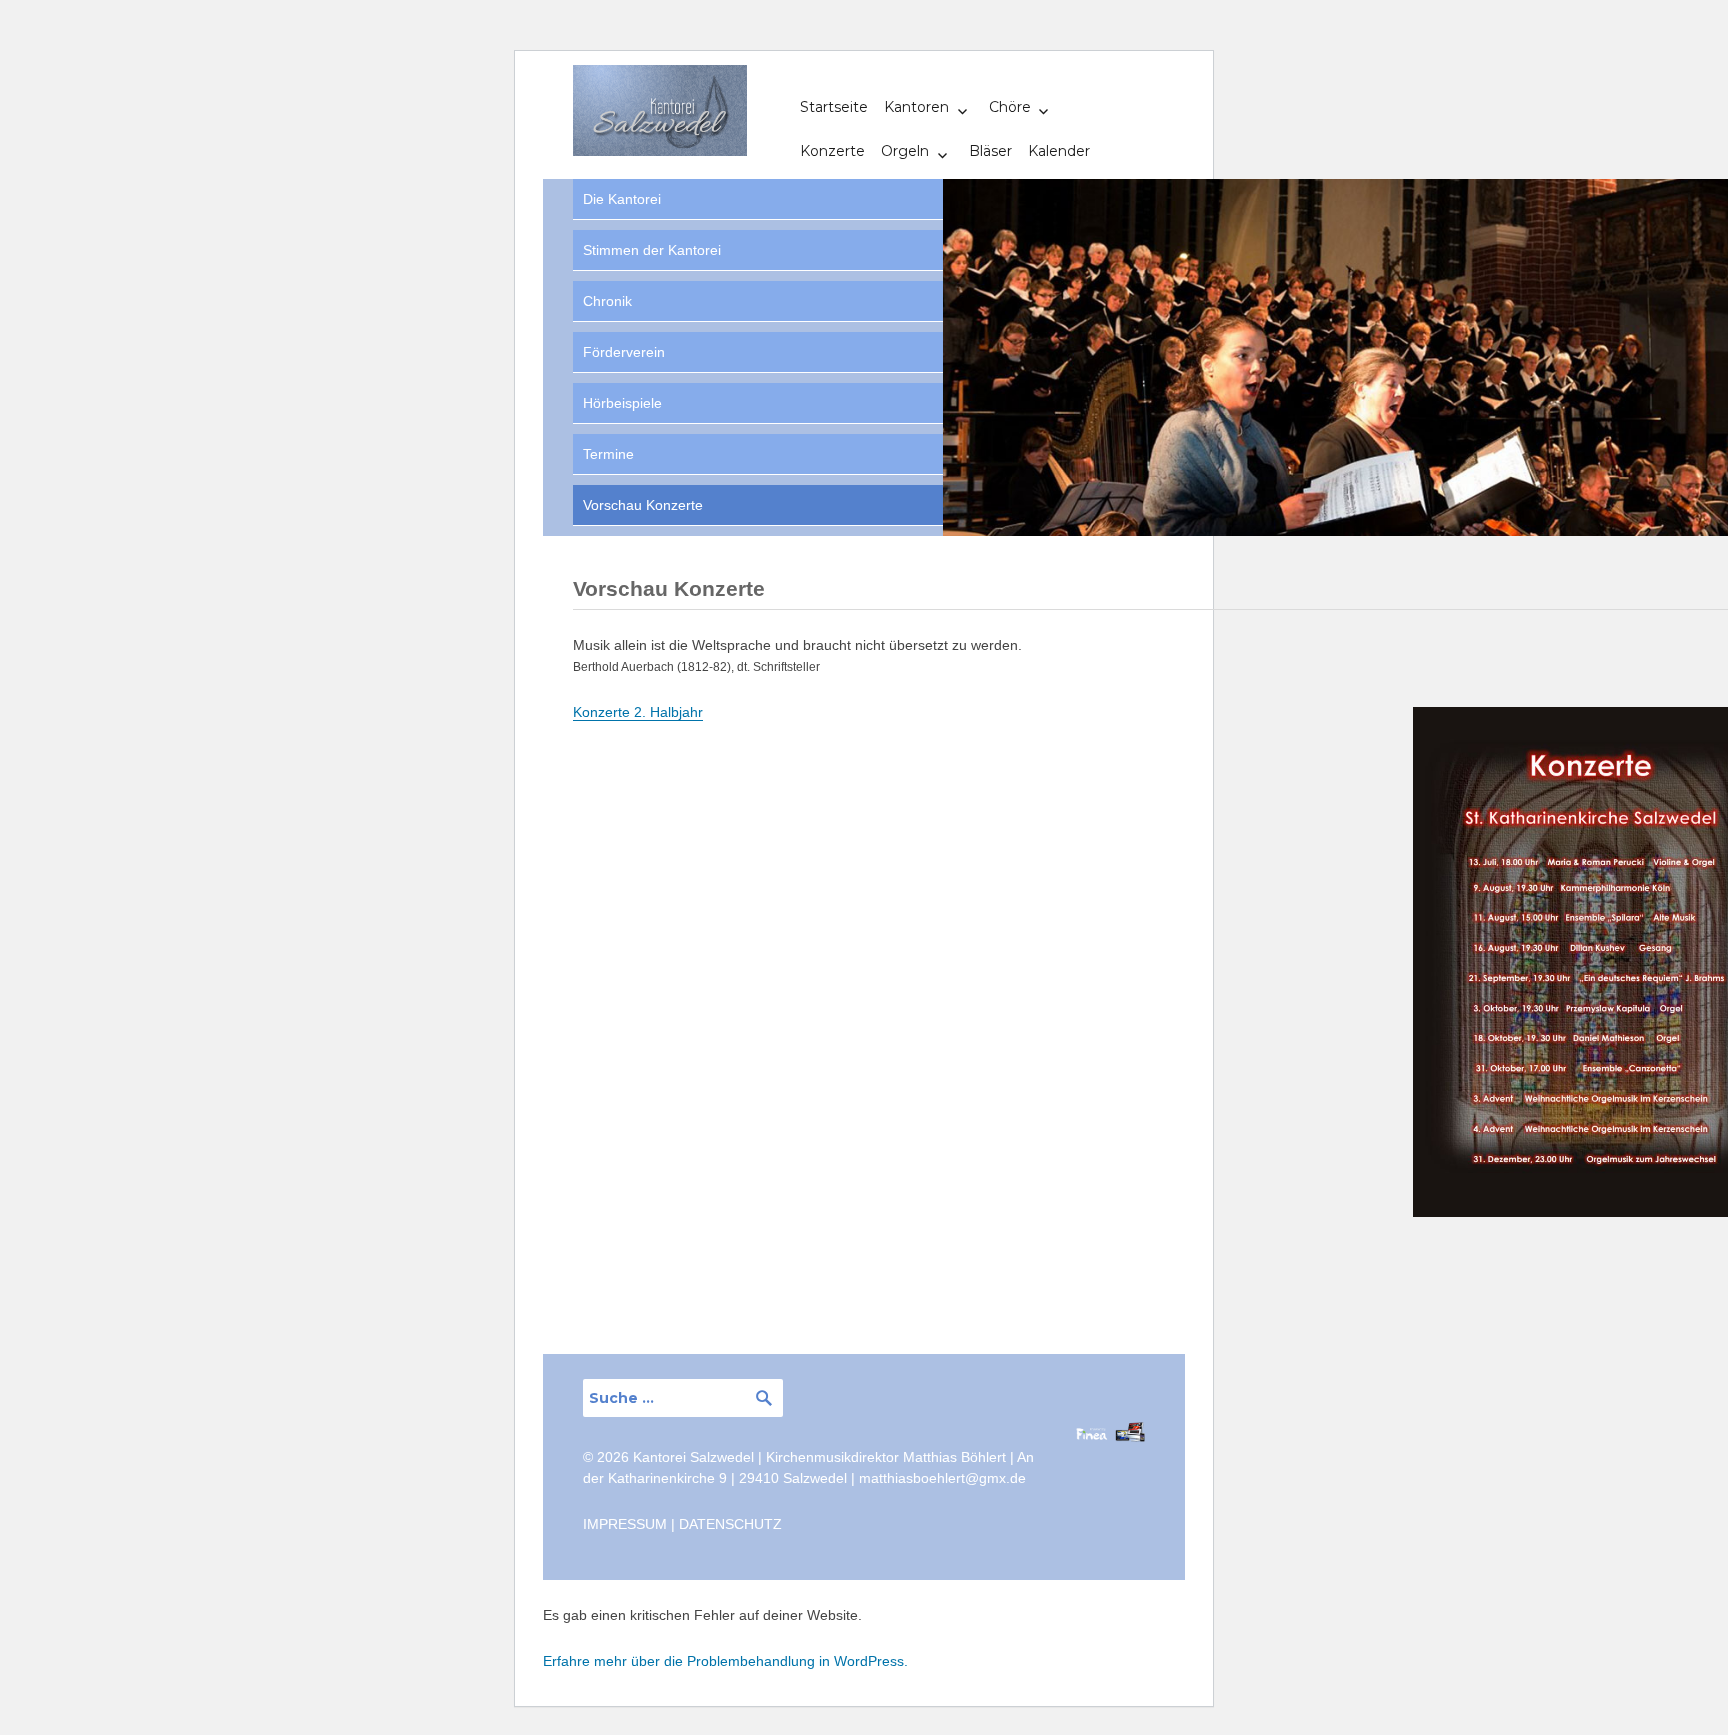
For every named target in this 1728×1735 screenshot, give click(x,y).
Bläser (990, 151)
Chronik (607, 301)
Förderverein (624, 352)
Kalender (1059, 151)
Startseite (834, 107)
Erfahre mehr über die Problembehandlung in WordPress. (725, 1661)
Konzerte (832, 151)
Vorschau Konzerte (643, 505)
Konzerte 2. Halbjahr (638, 712)
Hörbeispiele (622, 403)
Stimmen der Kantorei (652, 250)
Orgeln (905, 151)
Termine (608, 454)
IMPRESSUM (625, 1524)
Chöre (1010, 107)
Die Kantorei (622, 199)
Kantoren (916, 107)
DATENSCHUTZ (730, 1524)
